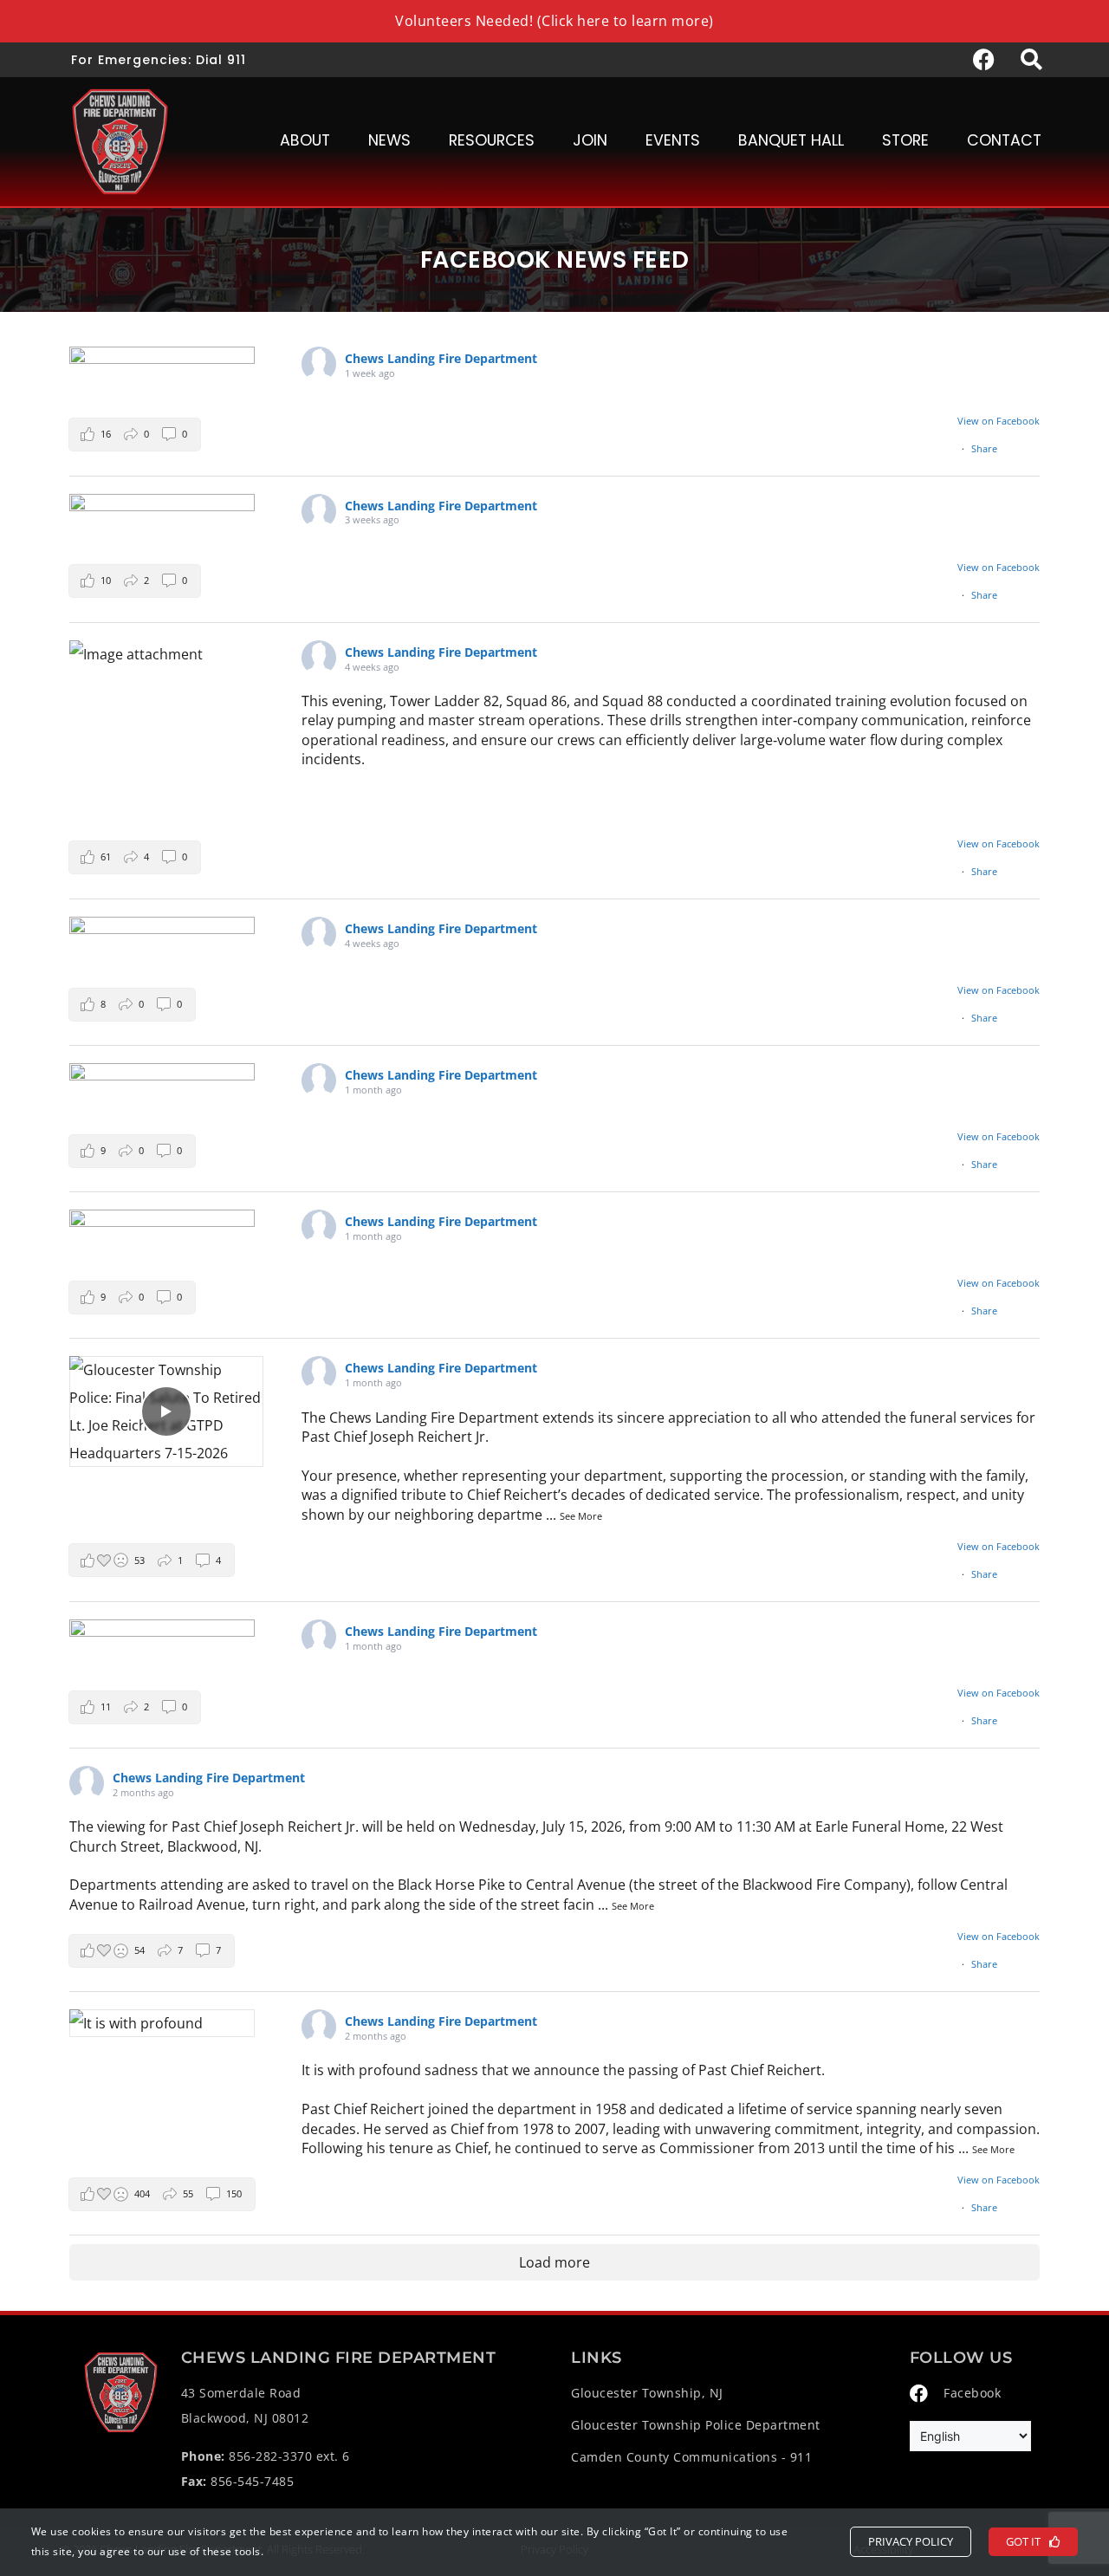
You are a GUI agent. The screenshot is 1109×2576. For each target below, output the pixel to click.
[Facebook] (983, 60)
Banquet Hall (791, 140)
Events (673, 140)
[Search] (1031, 60)
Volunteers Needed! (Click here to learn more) (554, 21)
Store (905, 140)
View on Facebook (999, 421)
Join (590, 140)
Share (984, 448)
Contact (1004, 140)
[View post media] (162, 355)
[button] (135, 435)
